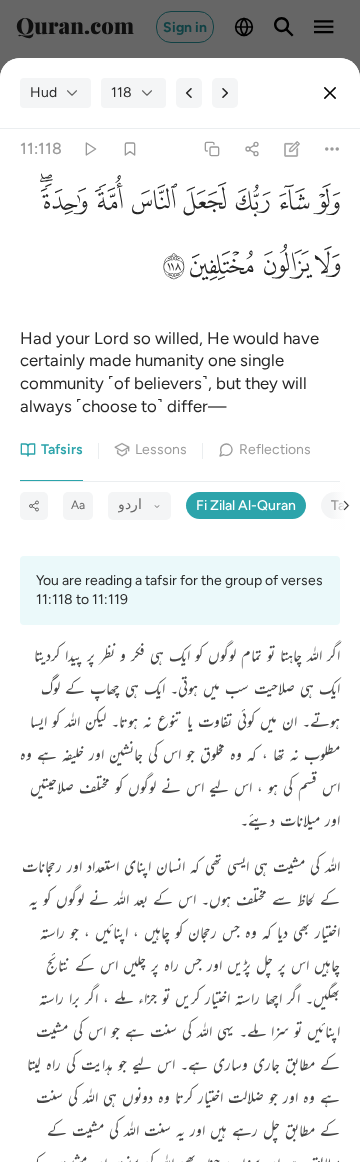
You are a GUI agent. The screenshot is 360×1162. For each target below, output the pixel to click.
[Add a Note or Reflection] (292, 149)
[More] (332, 149)
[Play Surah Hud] (89, 149)
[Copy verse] (211, 149)
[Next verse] (225, 93)
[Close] (330, 93)
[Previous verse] (189, 93)
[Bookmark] (129, 149)
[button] (324, 206)
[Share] (251, 149)
